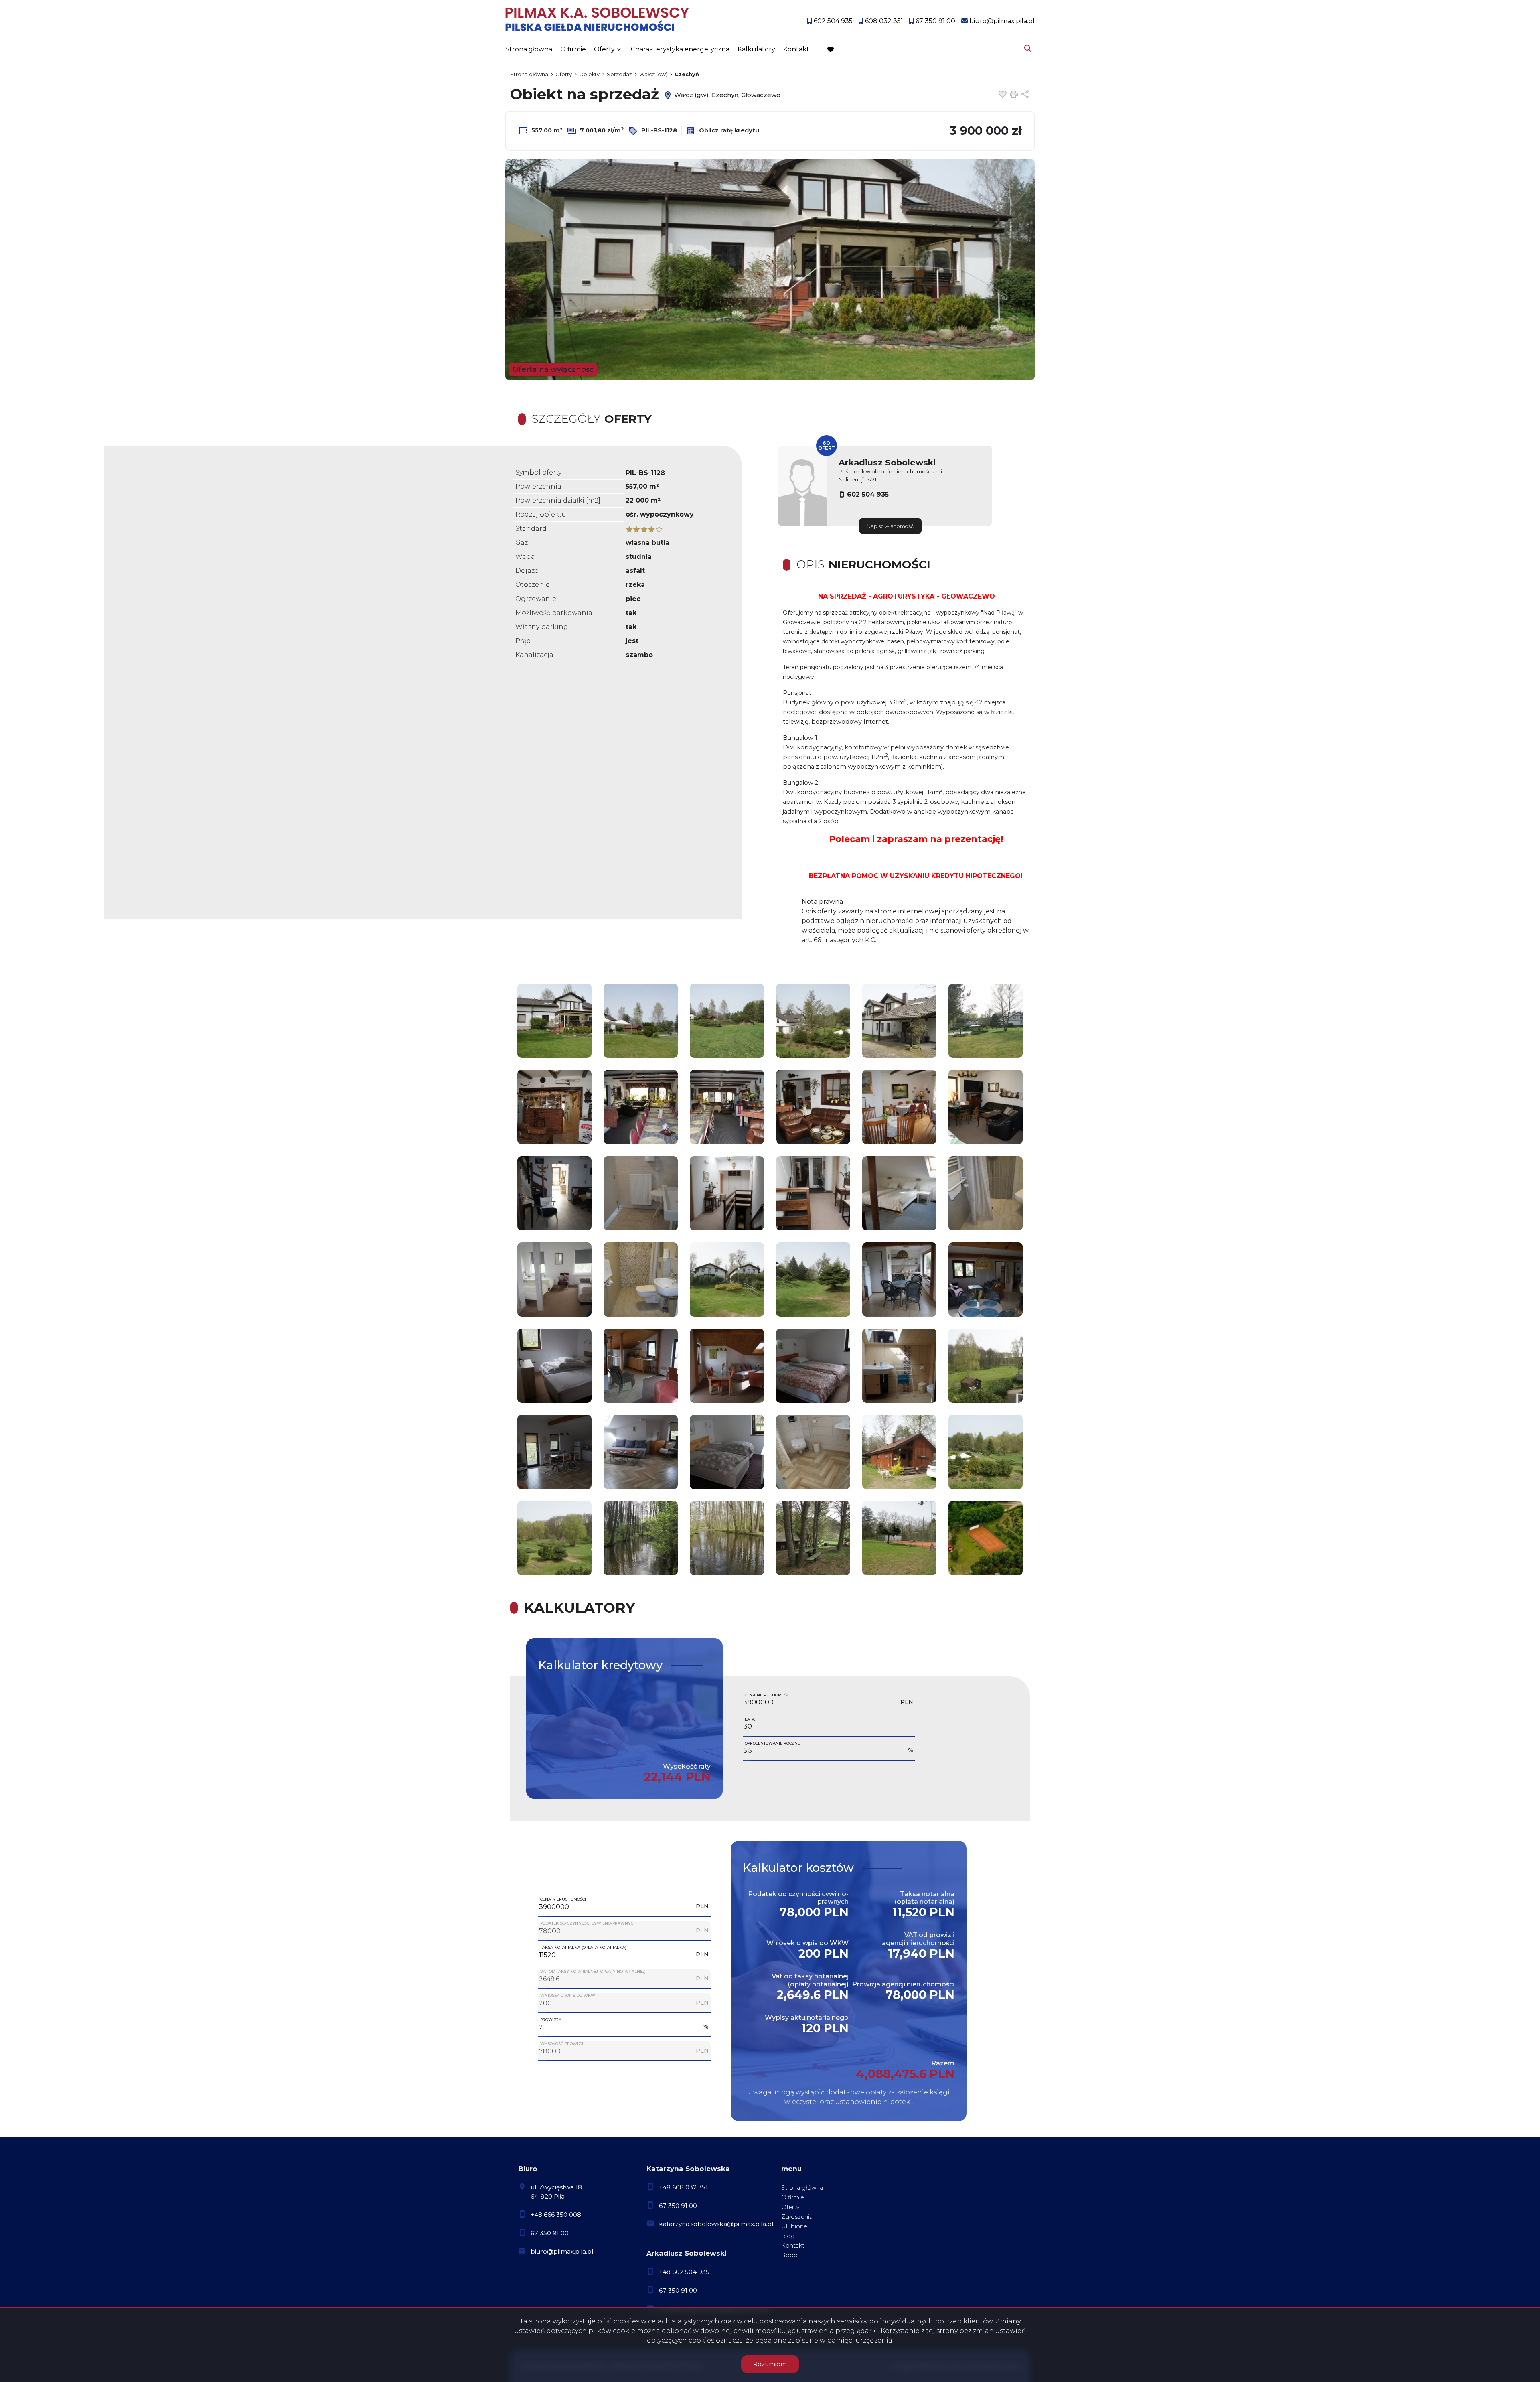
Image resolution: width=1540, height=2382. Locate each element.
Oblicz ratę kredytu (728, 130)
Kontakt (796, 49)
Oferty (604, 49)
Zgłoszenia (797, 2217)
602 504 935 (868, 494)
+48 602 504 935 (684, 2272)
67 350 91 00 (550, 2233)
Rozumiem (770, 2364)
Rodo (789, 2255)
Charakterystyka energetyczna (680, 49)
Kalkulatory (756, 49)
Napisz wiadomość (890, 526)
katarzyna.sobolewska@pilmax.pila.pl (716, 2224)
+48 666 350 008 (556, 2215)
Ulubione (794, 2226)
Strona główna (529, 49)
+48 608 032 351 (683, 2187)
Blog (788, 2236)
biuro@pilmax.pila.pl (562, 2251)
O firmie (573, 49)
